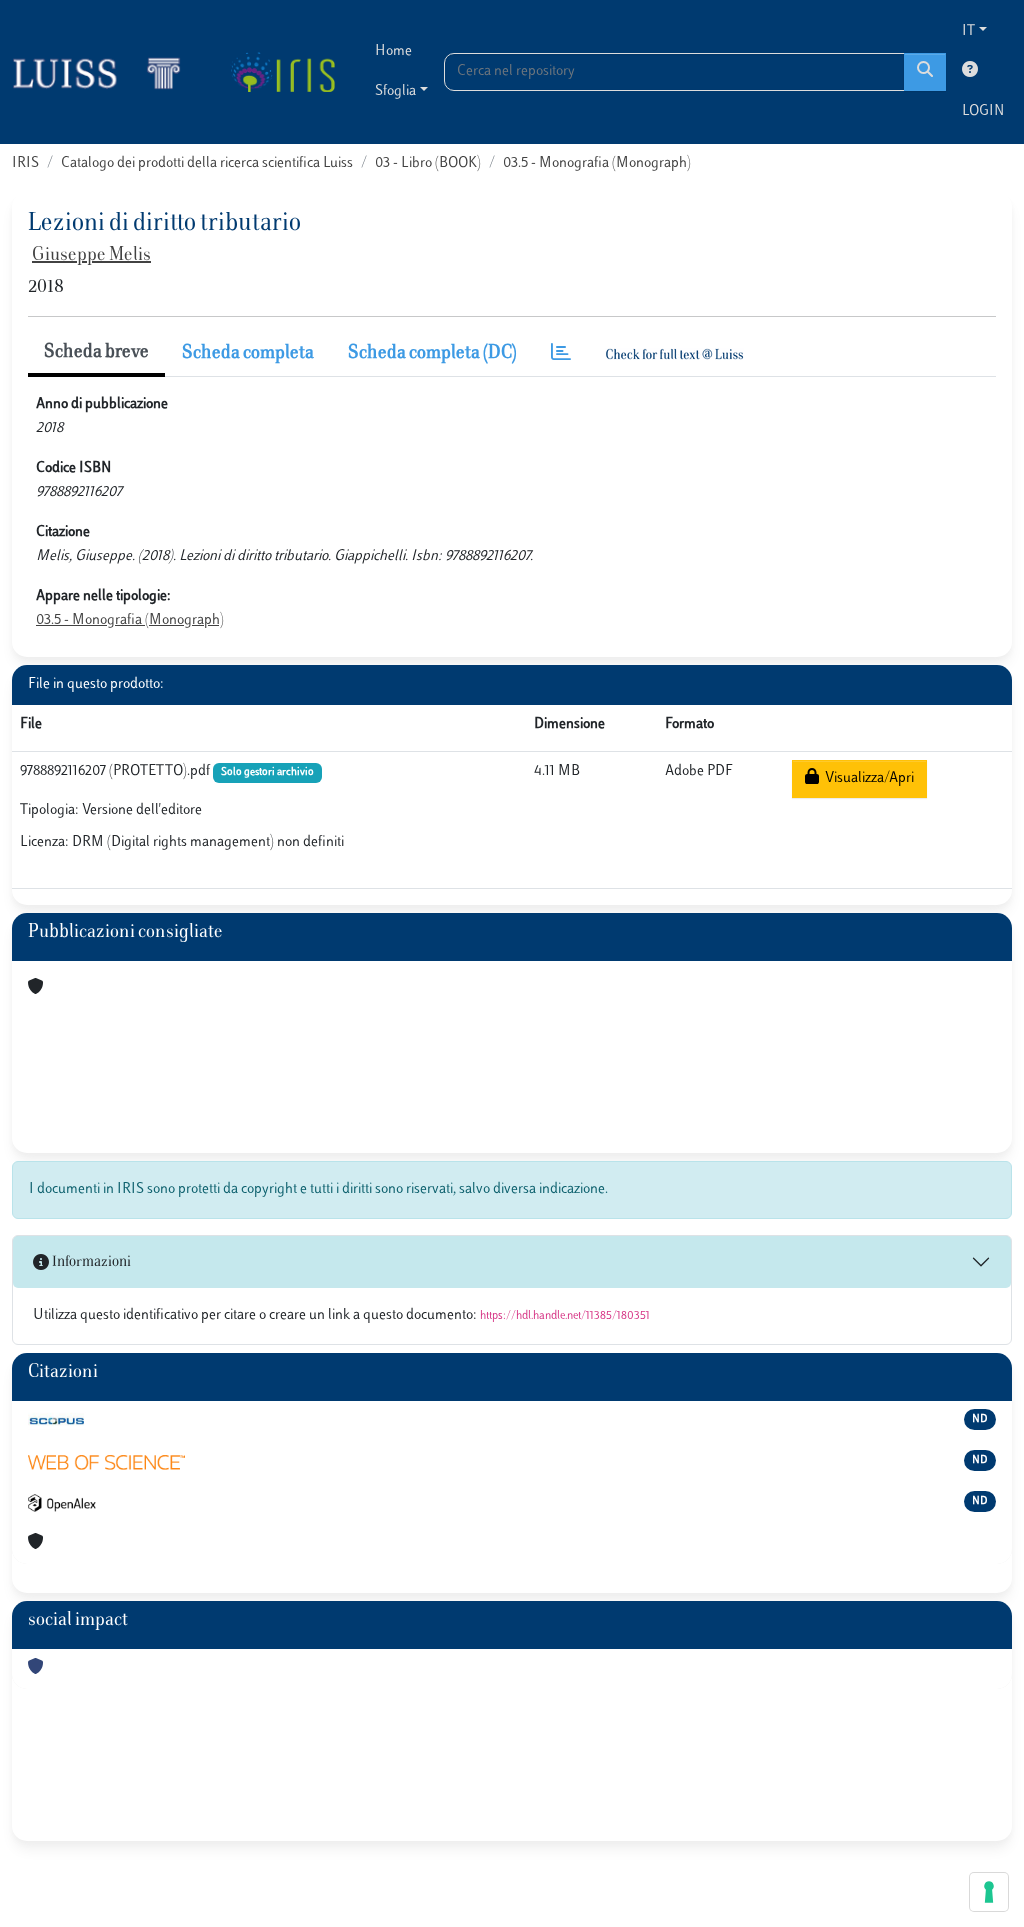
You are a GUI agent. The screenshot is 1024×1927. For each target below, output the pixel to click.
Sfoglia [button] (395, 91)
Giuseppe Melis (91, 256)
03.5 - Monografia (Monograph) (597, 163)
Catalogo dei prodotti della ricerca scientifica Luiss (207, 163)
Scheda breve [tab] (96, 353)
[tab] (561, 354)
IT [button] (968, 31)
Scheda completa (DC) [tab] (432, 354)
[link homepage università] (282, 72)
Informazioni (90, 1262)
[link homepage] (105, 72)
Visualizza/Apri (866, 778)
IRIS (25, 163)
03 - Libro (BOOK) (428, 163)
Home (393, 51)
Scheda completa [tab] (248, 354)
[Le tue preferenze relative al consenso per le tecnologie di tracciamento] (989, 1892)
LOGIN (983, 111)
